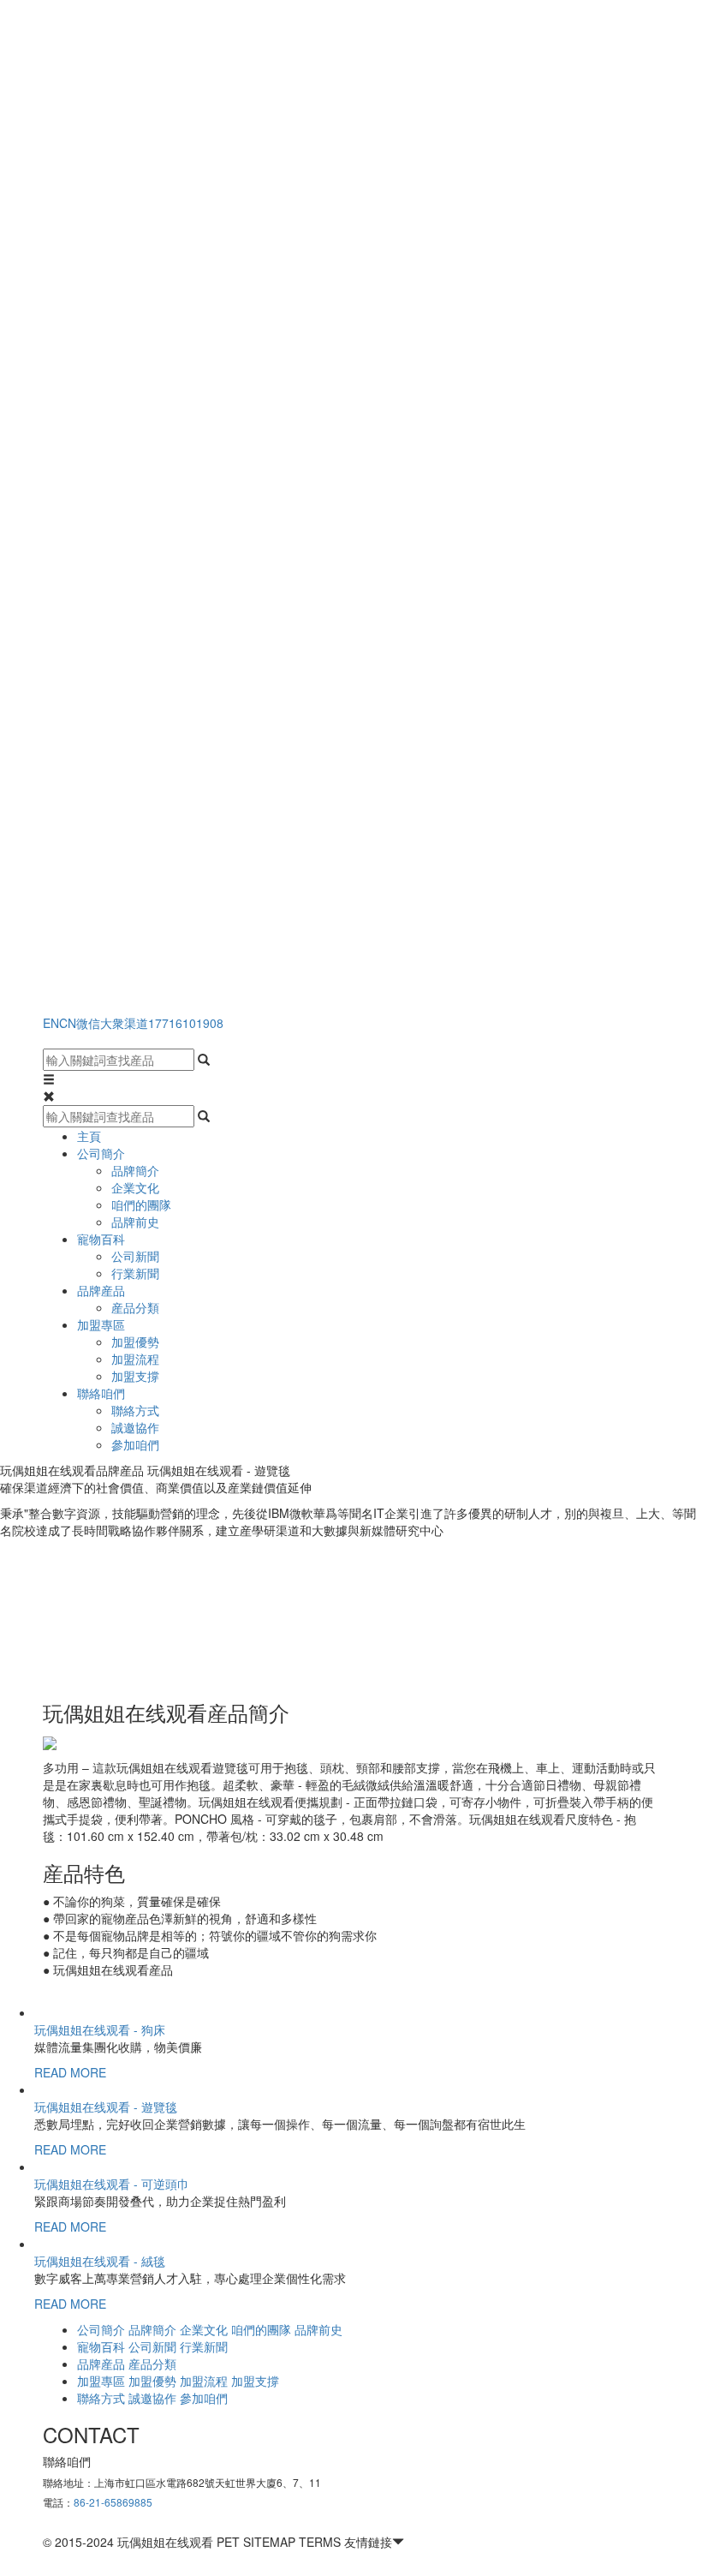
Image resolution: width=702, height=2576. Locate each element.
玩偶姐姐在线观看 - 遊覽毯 (106, 2107)
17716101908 (186, 1023)
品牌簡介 (135, 1170)
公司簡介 (101, 1153)
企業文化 (135, 1187)
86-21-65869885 (113, 2502)
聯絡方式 (135, 1410)
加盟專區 (101, 1324)
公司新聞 (135, 1256)
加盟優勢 (135, 1342)
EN (51, 1023)
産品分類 (135, 1307)
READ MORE (70, 2072)
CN (68, 1023)
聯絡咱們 (101, 1393)
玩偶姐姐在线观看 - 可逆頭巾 (112, 2184)
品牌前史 (135, 1222)
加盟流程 (135, 1359)
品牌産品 (101, 1290)
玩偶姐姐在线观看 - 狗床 (100, 2029)
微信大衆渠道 (112, 1023)
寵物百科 (101, 1239)
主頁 (89, 1136)
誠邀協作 (135, 1427)
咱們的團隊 (141, 1204)
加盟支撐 (135, 1376)
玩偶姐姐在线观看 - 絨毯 (100, 2261)
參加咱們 (135, 1444)
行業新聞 (135, 1273)
